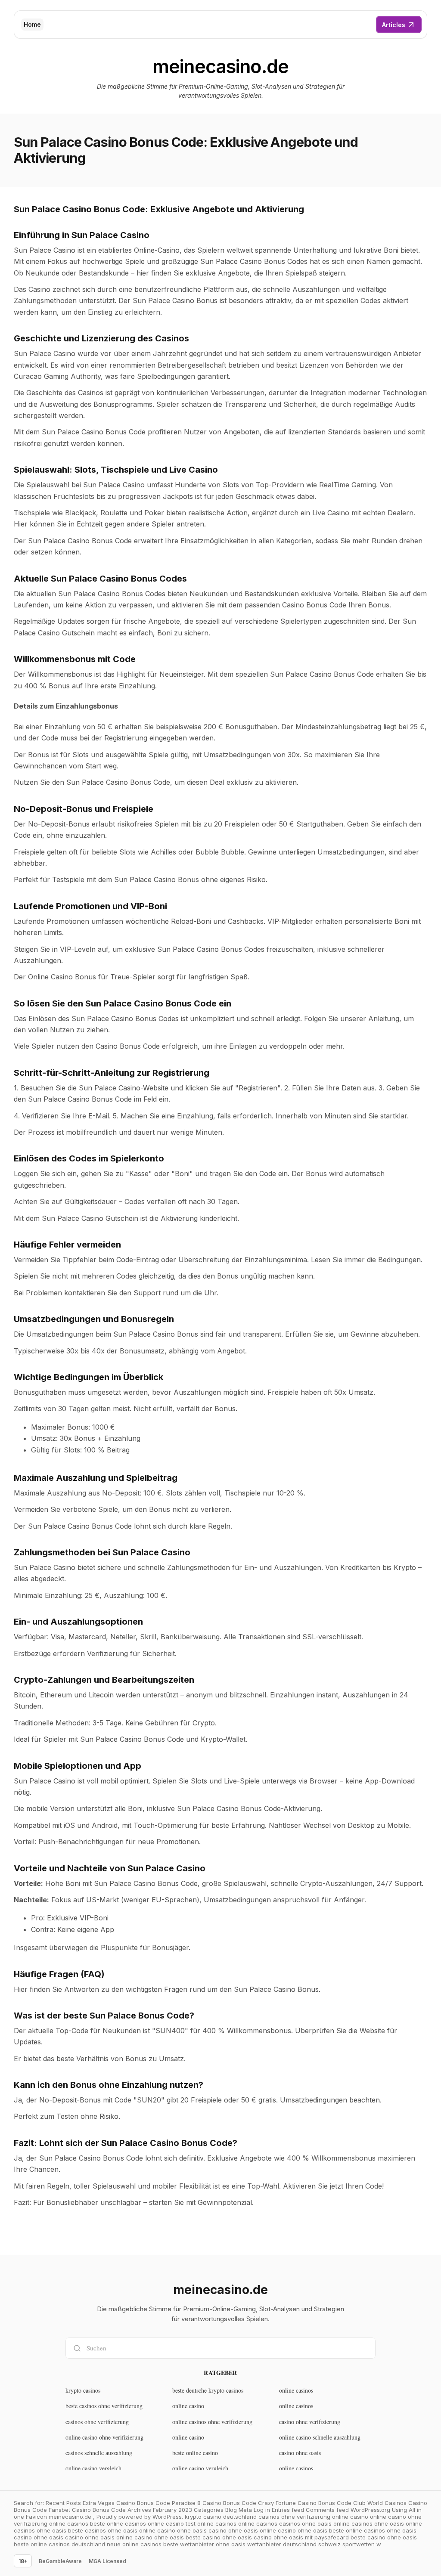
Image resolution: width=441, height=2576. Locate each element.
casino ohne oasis (300, 2453)
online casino (188, 2406)
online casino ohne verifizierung (104, 2437)
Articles (394, 25)
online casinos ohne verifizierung (212, 2422)
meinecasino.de (220, 67)
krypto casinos (83, 2390)
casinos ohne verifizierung (97, 2422)
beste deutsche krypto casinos (208, 2390)
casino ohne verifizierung (310, 2422)
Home (32, 24)
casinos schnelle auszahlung (99, 2453)
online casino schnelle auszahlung (320, 2437)
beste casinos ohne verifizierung (104, 2406)
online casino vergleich (93, 2468)
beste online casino (195, 2453)
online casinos (296, 2390)
